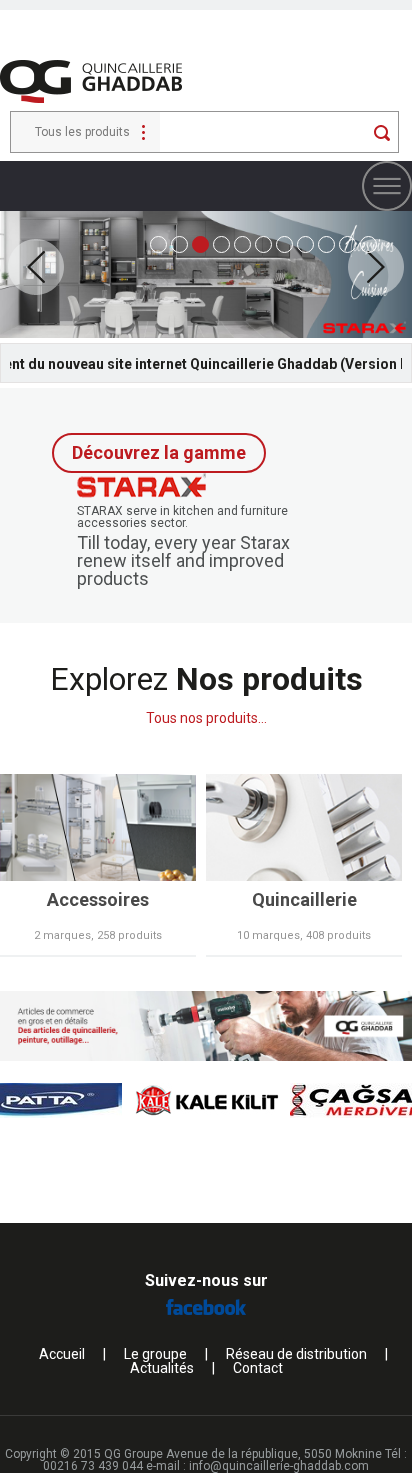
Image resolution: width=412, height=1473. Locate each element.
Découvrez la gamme (159, 452)
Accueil (62, 1354)
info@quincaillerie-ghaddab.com (279, 1466)
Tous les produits (82, 132)
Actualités (162, 1368)
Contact (258, 1368)
